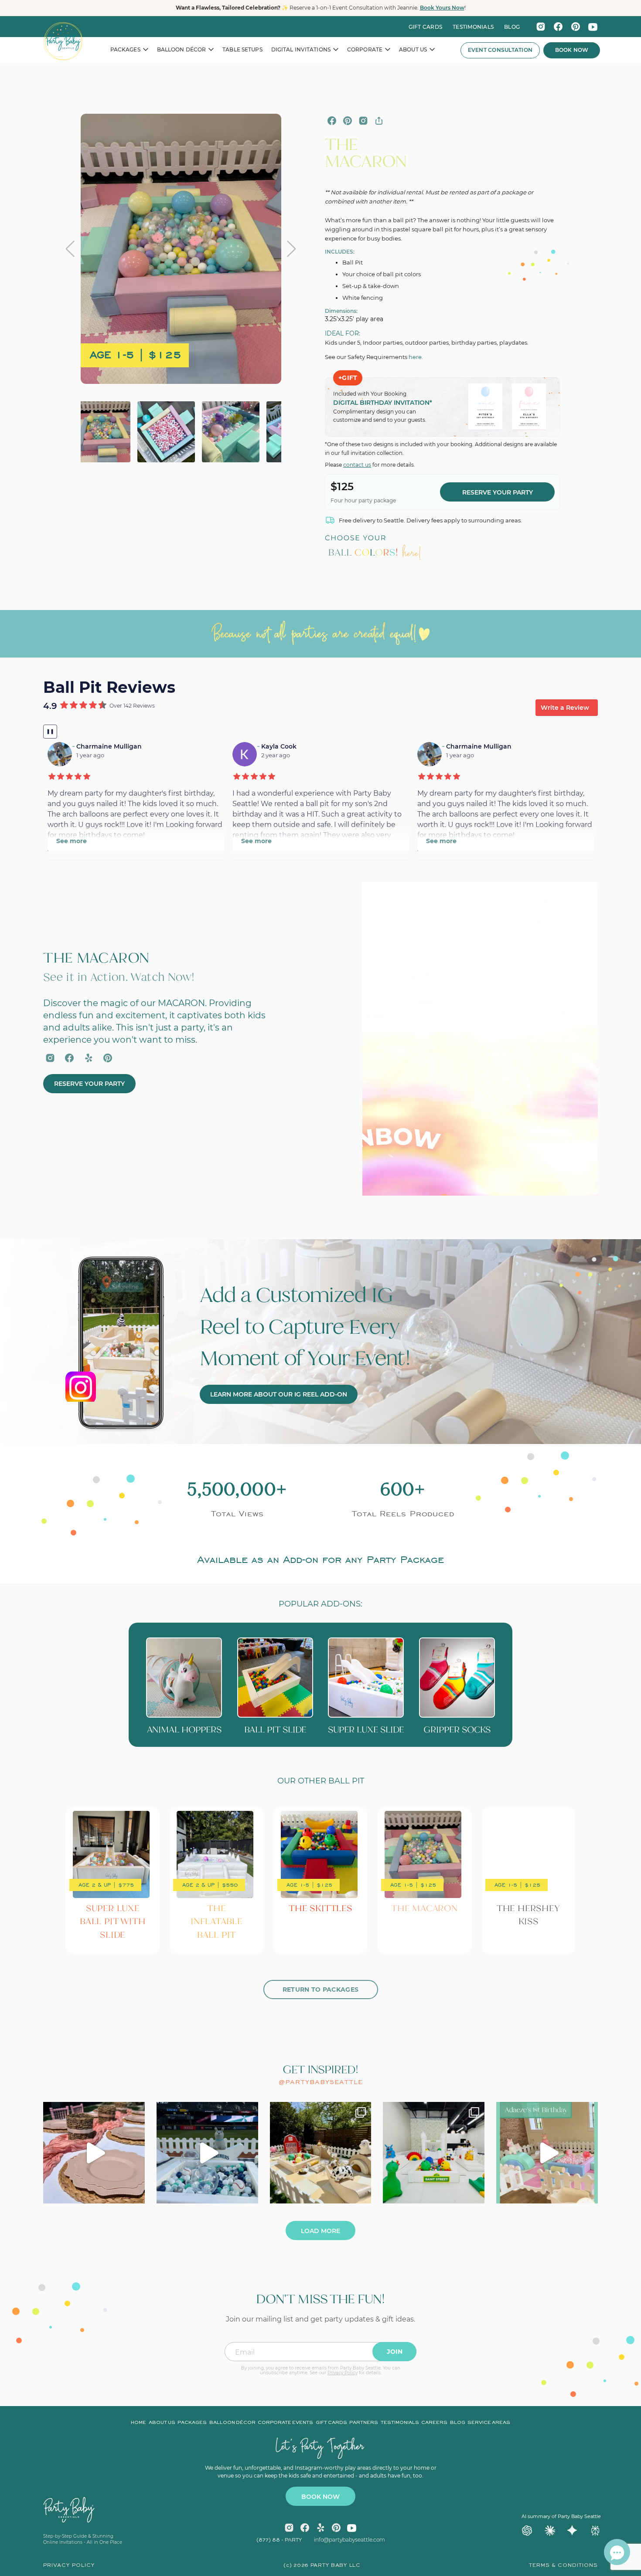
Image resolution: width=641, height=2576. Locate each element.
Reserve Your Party (498, 492)
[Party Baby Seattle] (63, 41)
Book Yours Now (442, 8)
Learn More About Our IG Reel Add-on (279, 1394)
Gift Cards (425, 27)
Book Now (572, 50)
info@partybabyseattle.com (349, 2540)
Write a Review (565, 708)
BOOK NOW (320, 2497)
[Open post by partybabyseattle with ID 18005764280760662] (321, 2153)
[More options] (379, 121)
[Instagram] (541, 27)
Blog (458, 2423)
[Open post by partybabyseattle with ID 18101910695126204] (434, 2153)
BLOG (512, 27)
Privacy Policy (343, 2373)
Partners (364, 2423)
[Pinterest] (576, 27)
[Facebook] (558, 27)
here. (416, 357)
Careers (434, 2423)
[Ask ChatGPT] (527, 2531)
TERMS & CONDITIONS (563, 2566)
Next (291, 249)
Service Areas (489, 2423)
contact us (357, 465)
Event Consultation (500, 50)
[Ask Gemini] (573, 2531)
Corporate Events (285, 2423)
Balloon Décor (232, 2423)
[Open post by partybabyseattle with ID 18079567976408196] (547, 2153)
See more (72, 841)
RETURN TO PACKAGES (320, 1990)
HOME (138, 2423)
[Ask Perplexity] (595, 2531)
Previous (70, 249)
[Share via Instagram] (363, 121)
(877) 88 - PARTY (279, 2540)
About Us (162, 2423)
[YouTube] (593, 27)
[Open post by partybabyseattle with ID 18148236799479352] (207, 2153)
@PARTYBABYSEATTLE (321, 2082)
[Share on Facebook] (332, 121)
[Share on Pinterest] (348, 121)
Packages (192, 2423)
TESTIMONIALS (473, 27)
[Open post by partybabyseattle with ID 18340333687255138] (94, 2153)
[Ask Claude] (550, 2531)
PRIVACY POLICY (69, 2566)
